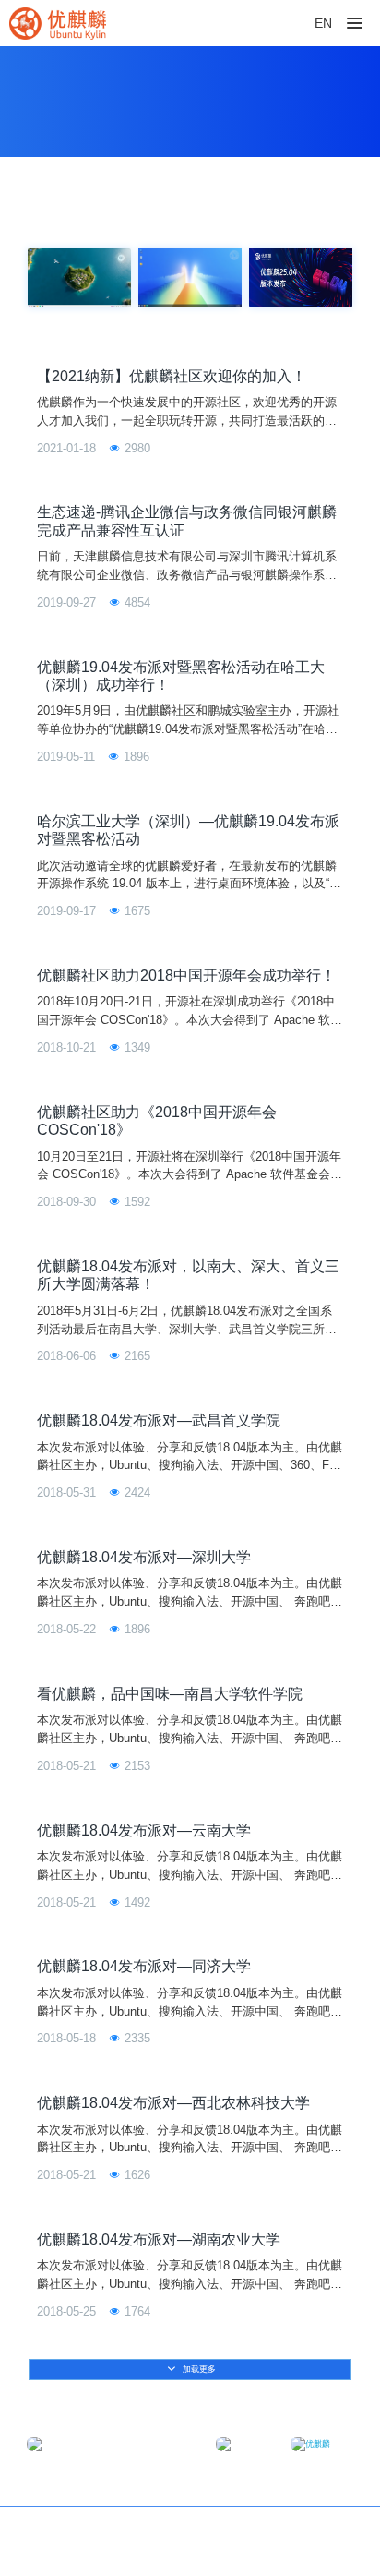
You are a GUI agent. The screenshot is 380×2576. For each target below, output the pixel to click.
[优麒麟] (58, 23)
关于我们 (328, 2531)
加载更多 (198, 2369)
